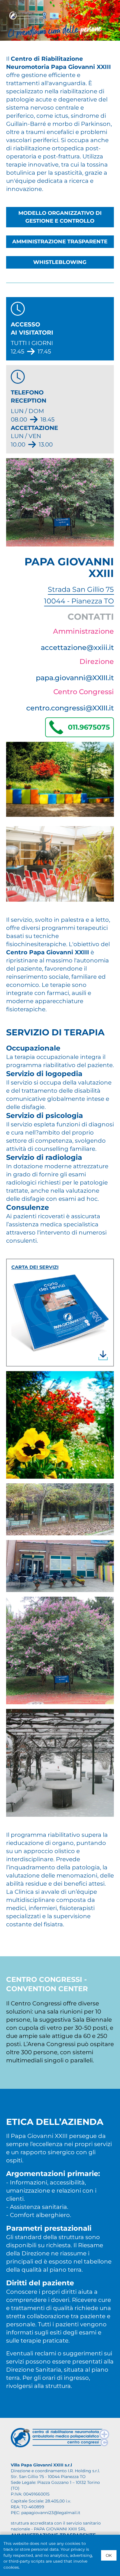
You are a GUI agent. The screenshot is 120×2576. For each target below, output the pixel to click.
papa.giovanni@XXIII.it (75, 678)
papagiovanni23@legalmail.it (51, 2513)
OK (109, 2555)
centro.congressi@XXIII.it (70, 708)
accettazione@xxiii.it (77, 647)
